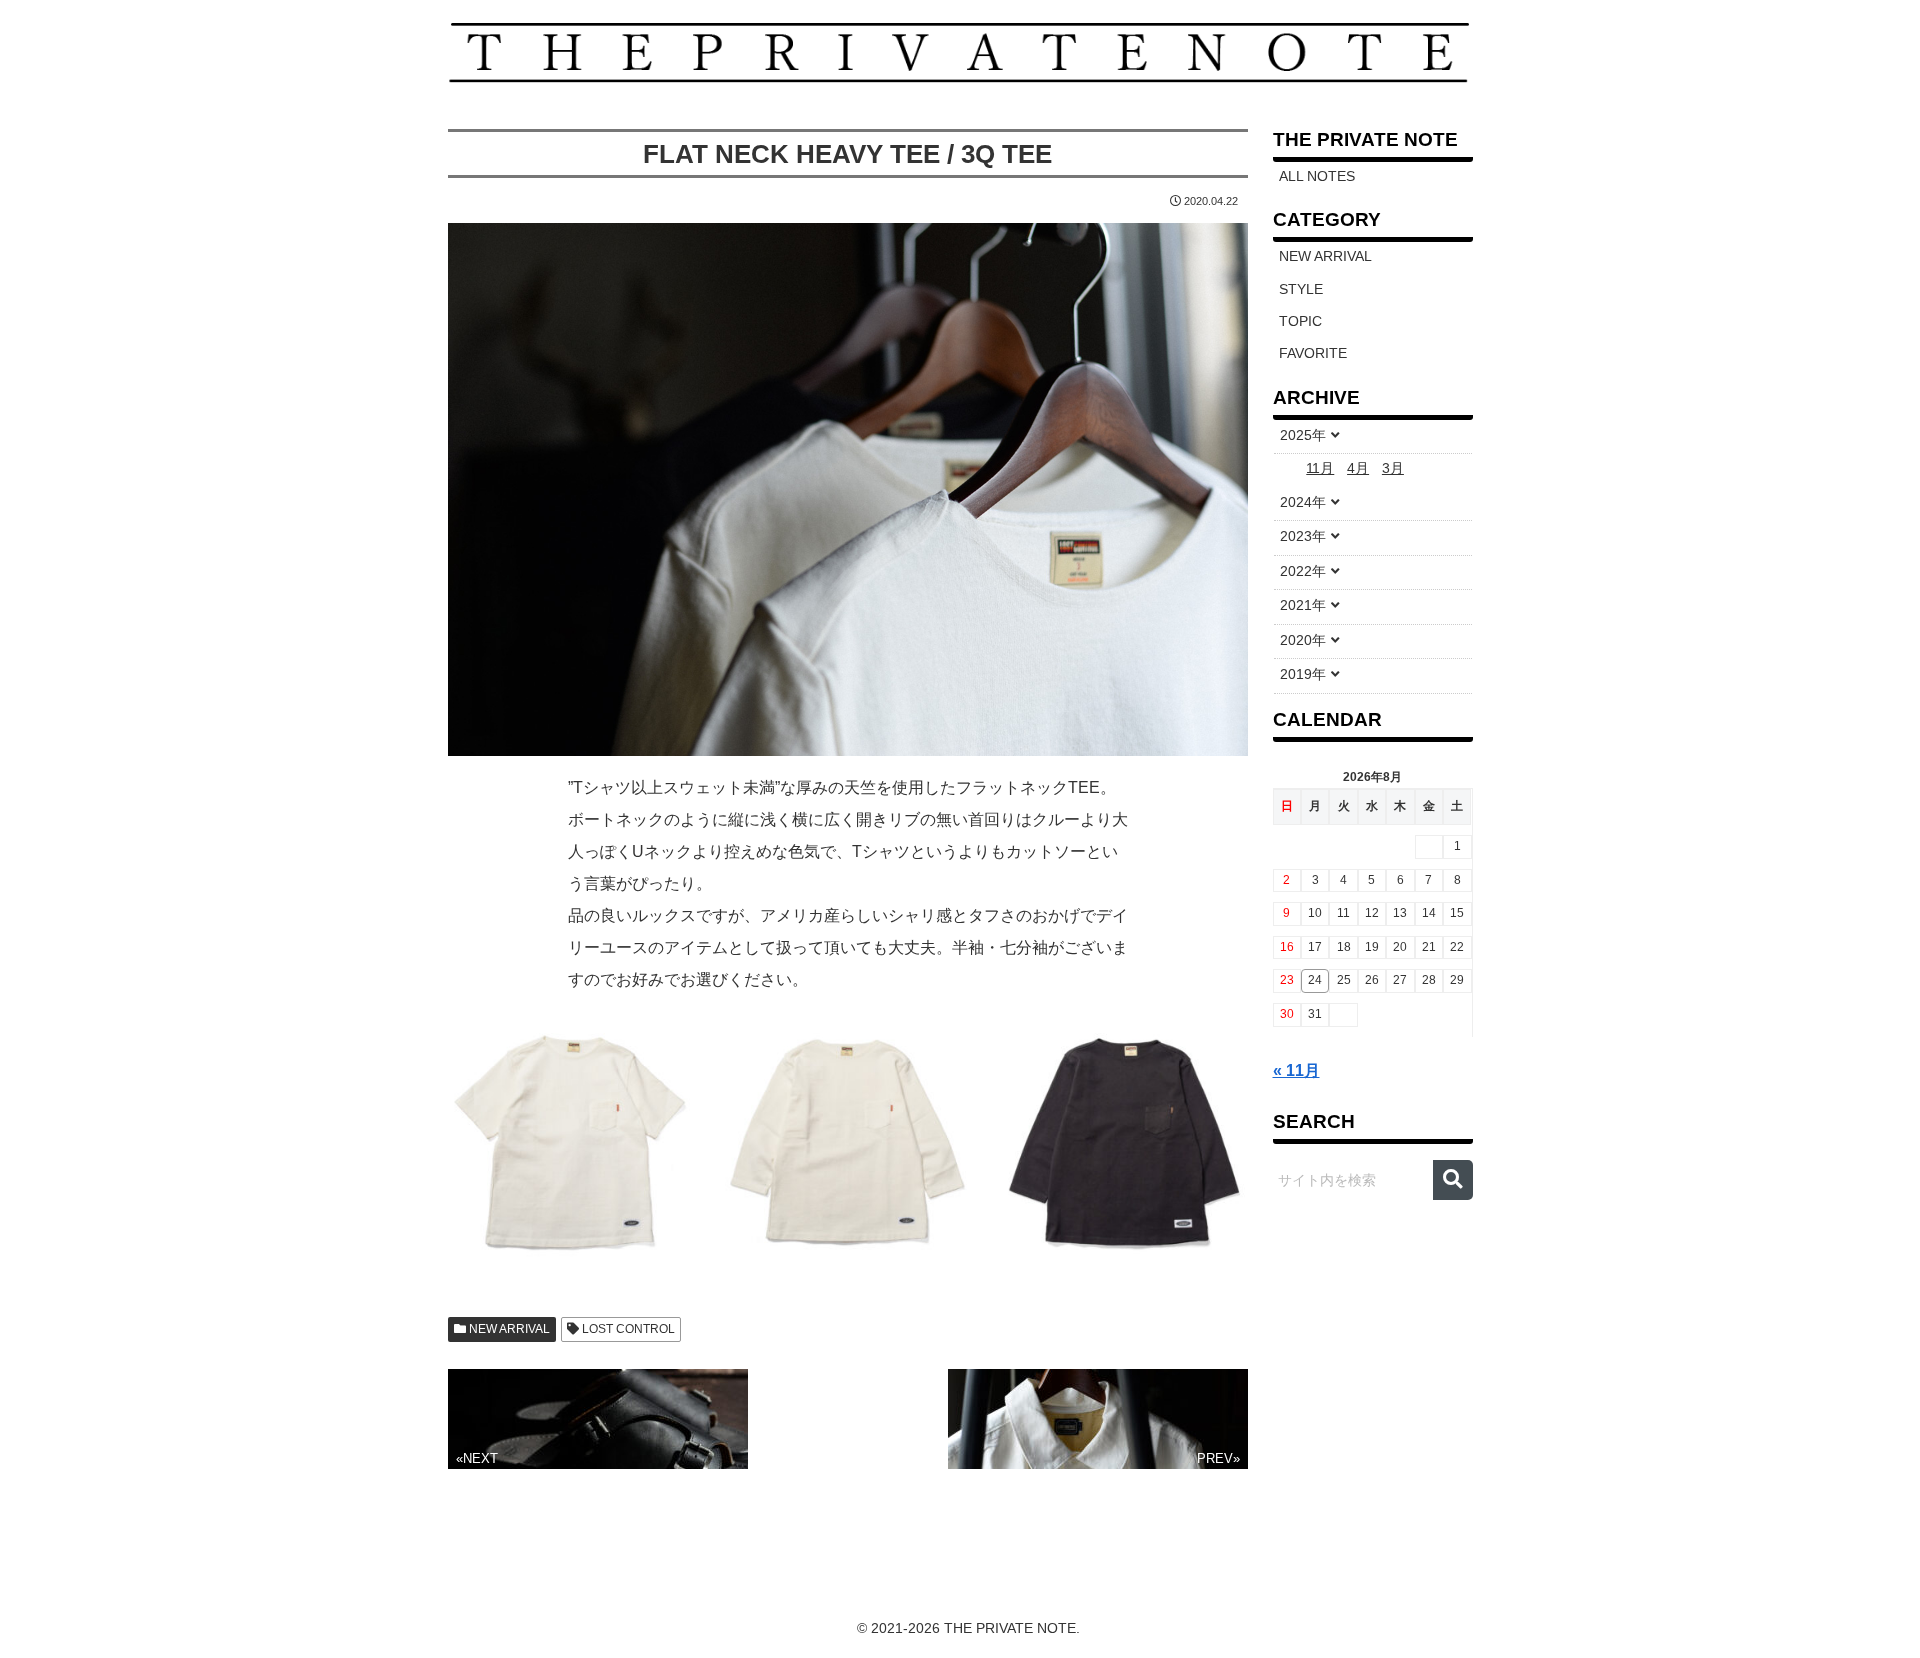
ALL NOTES (1317, 176)
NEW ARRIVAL (508, 1329)
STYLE (1301, 289)
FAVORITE (1313, 353)
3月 (1393, 468)
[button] (1453, 1180)
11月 (1320, 468)
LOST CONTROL (627, 1329)
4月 (1358, 468)
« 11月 (1296, 1070)
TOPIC (1300, 321)
